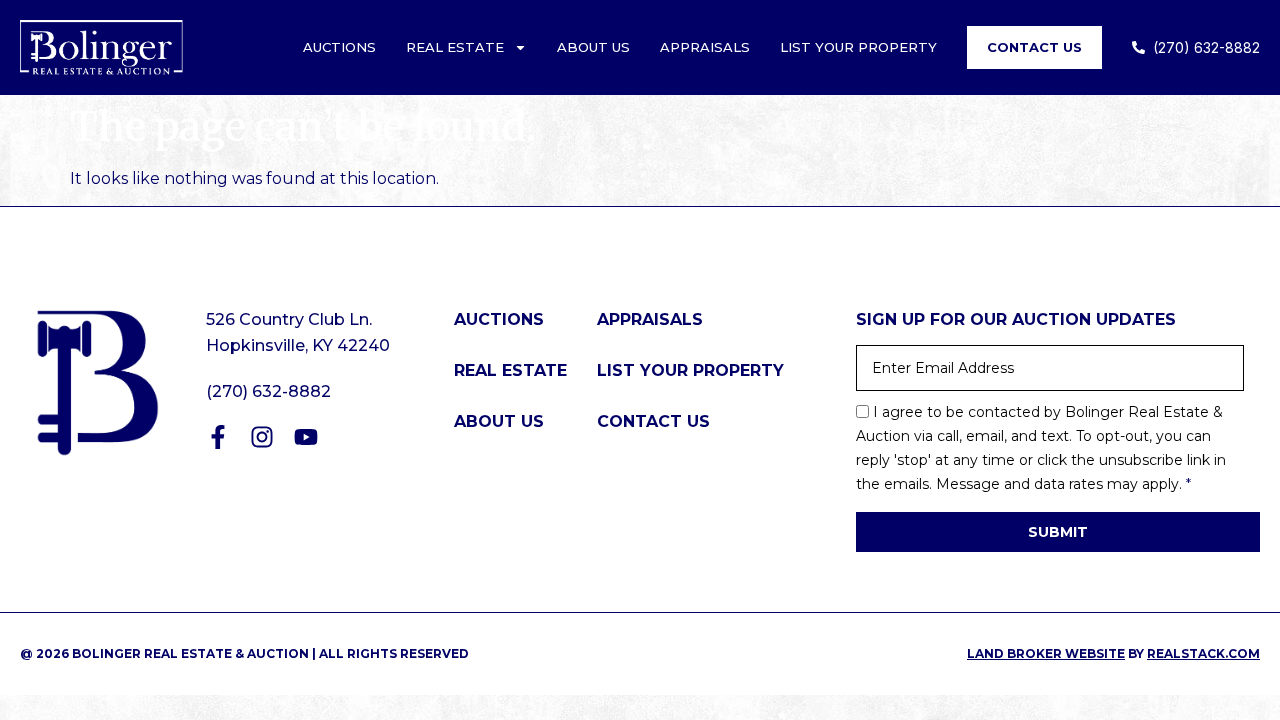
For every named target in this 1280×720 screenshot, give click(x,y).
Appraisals (705, 47)
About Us (593, 47)
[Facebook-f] (218, 437)
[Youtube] (306, 437)
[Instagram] (262, 437)
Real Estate (455, 47)
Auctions (339, 47)
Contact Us (1034, 47)
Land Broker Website (1046, 653)
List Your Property (858, 47)
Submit (1058, 532)
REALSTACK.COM (1203, 653)
